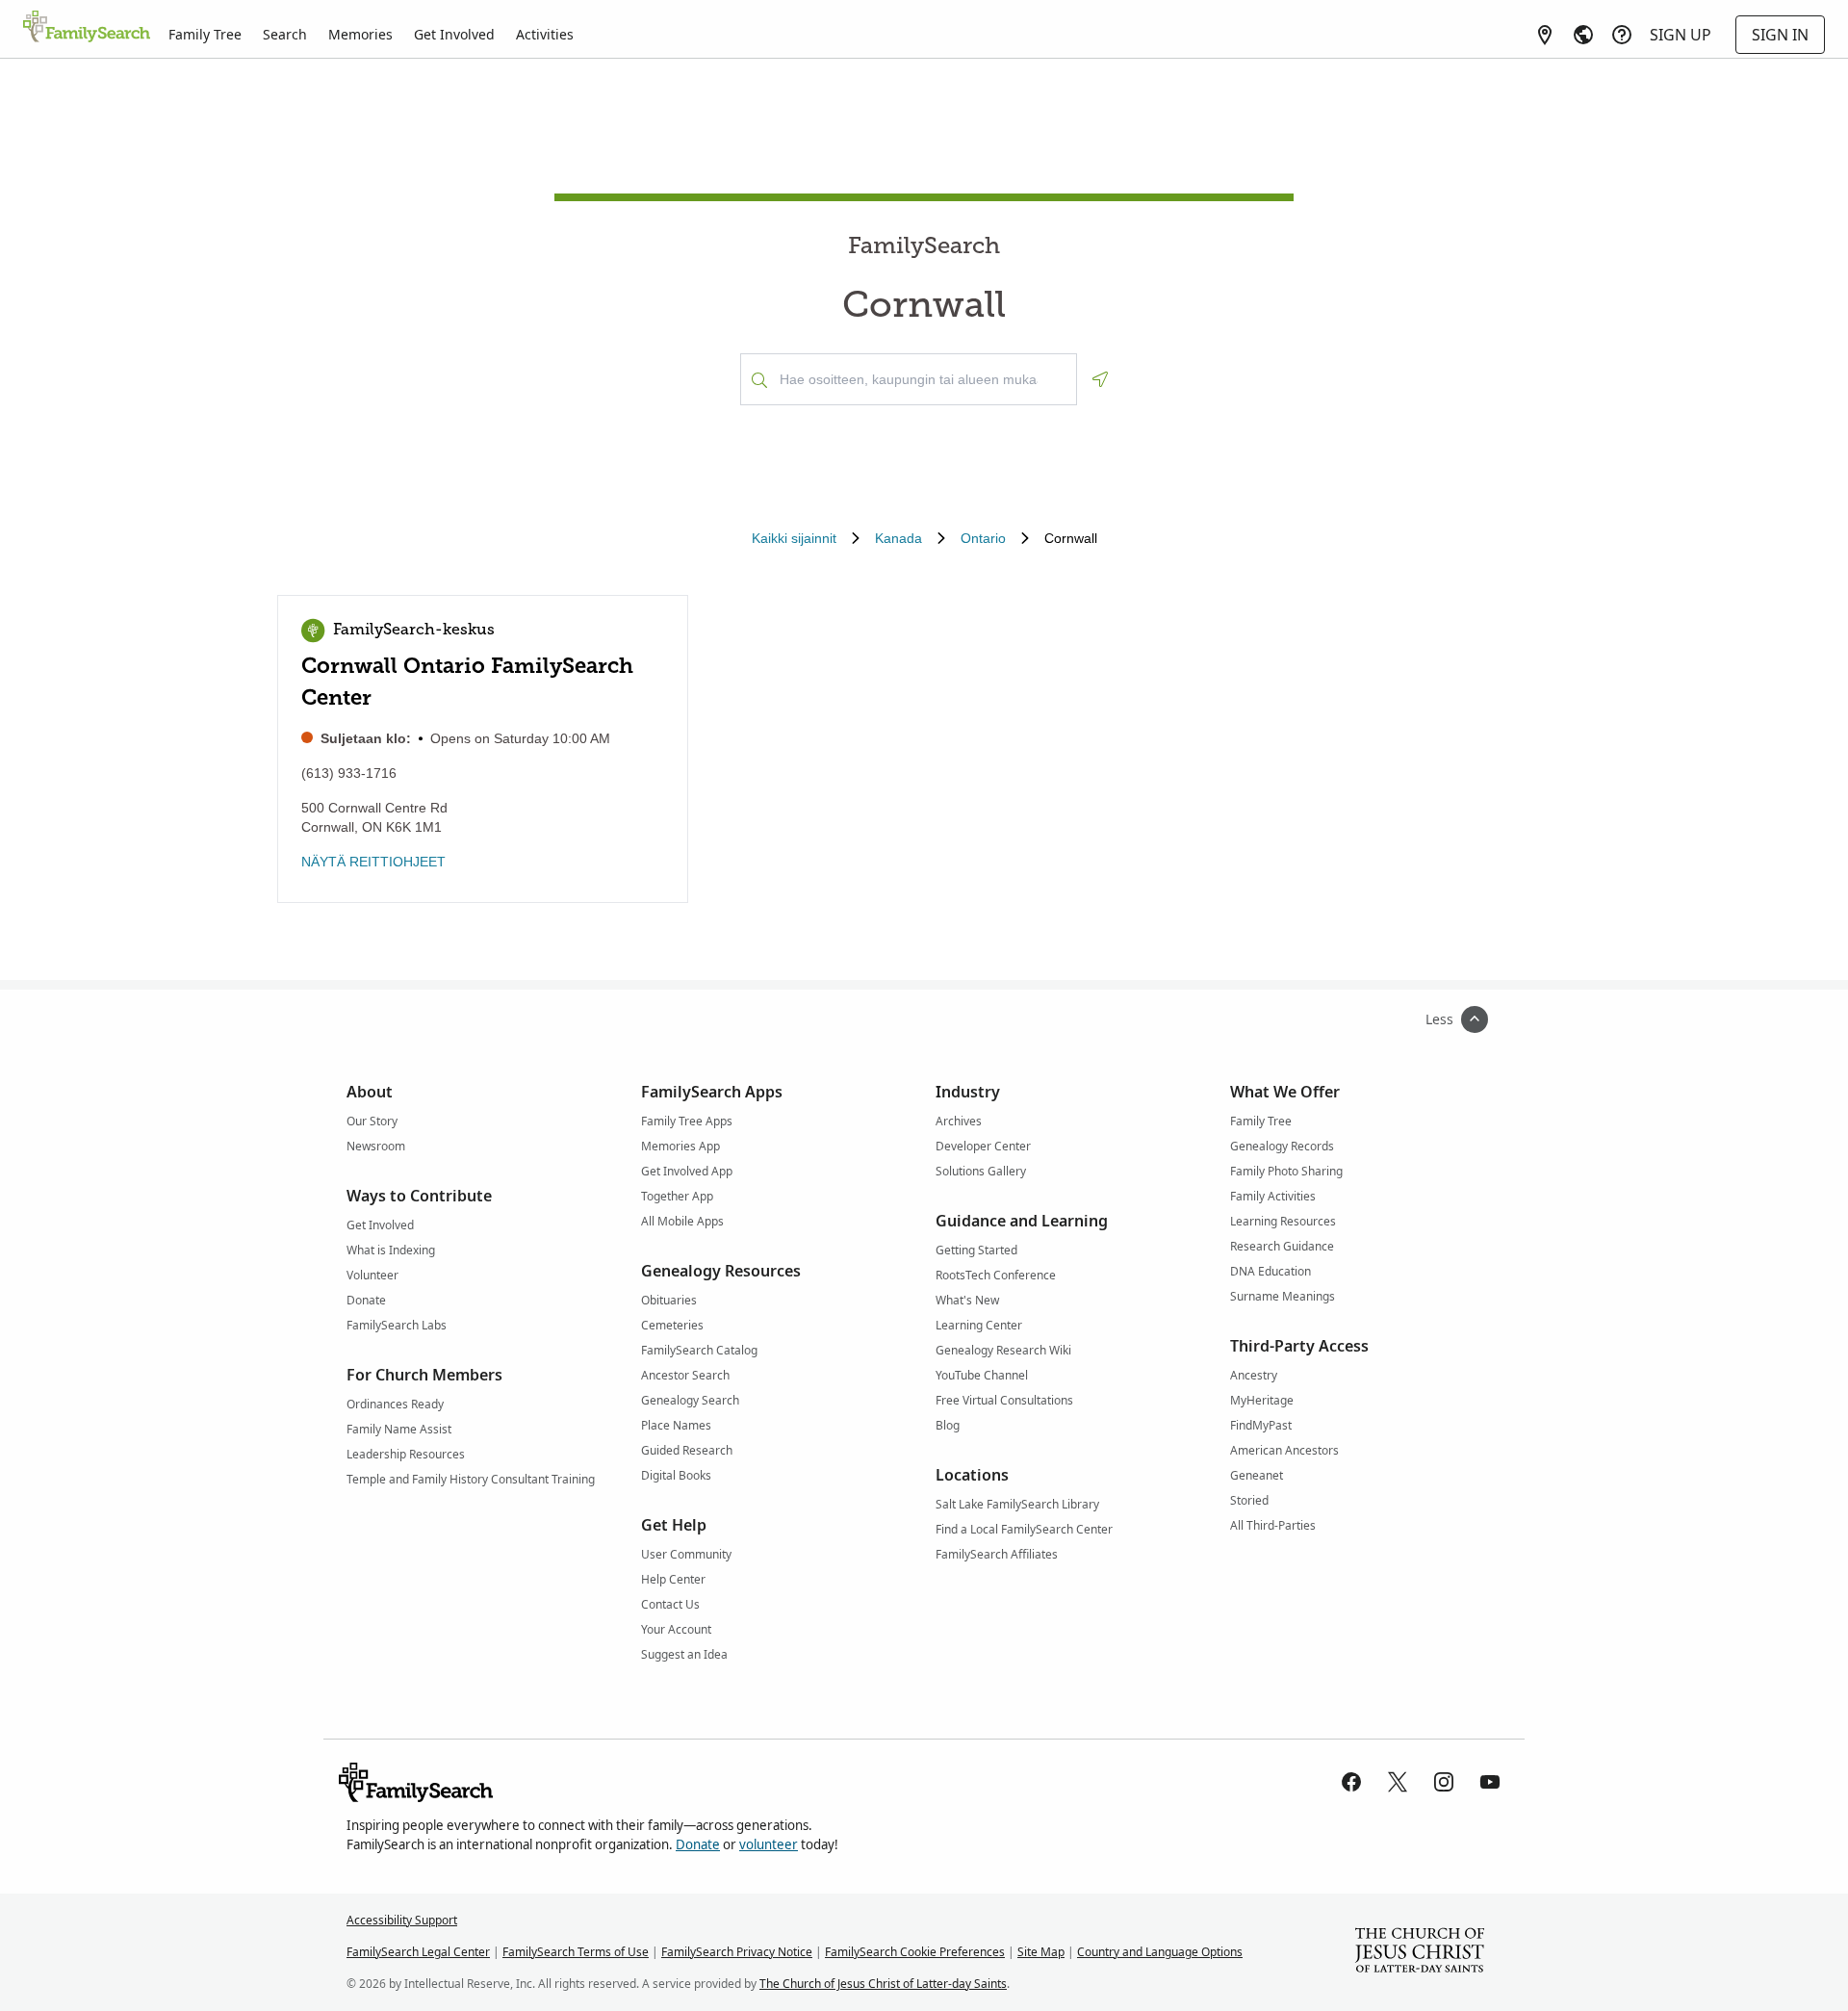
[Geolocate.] (1100, 379)
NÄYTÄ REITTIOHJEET (373, 862)
